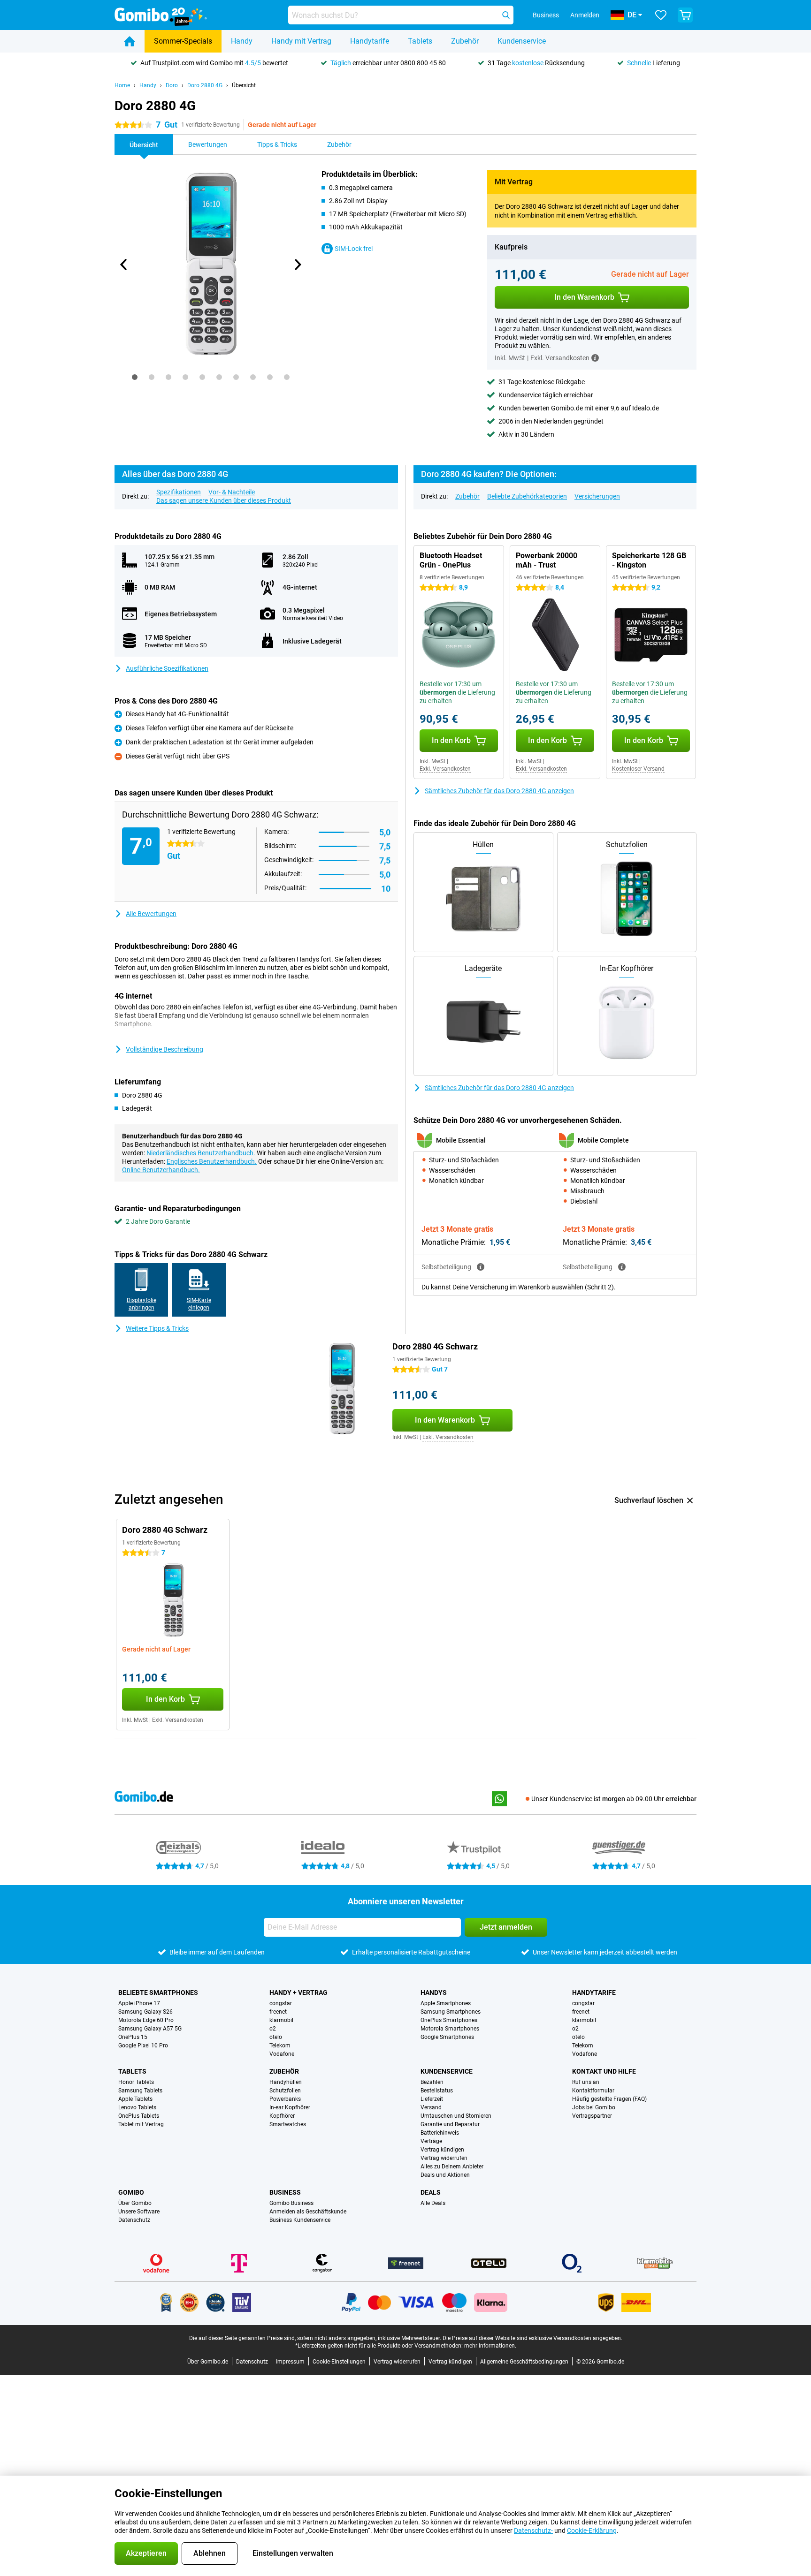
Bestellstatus (437, 2091)
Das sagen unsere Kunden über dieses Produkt (224, 500)
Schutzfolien (285, 2091)
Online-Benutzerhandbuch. (161, 1170)
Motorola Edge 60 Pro (146, 2020)
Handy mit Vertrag (301, 41)
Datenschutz (134, 2220)
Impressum (290, 2362)
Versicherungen (597, 496)
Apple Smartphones (446, 2003)
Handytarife (370, 41)
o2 (273, 2029)
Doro (172, 85)
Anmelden (585, 15)
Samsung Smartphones (451, 2012)
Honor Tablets (136, 2082)
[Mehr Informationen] (595, 358)
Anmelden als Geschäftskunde (308, 2212)
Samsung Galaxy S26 (145, 2012)
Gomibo (131, 2192)
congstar (281, 2003)
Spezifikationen (179, 492)
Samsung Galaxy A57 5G (150, 2029)
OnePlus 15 (133, 2037)
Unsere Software (139, 2212)
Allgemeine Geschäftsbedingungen (524, 2362)
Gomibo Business (291, 2203)
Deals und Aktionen (445, 2175)
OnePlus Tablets (139, 2116)
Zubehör (465, 41)
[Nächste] (297, 265)
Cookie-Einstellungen (339, 2362)
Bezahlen (432, 2082)
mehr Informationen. (490, 2346)
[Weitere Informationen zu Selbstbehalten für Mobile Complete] (622, 1267)
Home (122, 85)
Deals (431, 2192)
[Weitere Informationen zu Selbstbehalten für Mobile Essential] (481, 1267)
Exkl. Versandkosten (445, 769)
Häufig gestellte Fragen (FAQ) (609, 2099)
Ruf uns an (586, 2082)
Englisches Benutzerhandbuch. (212, 1161)
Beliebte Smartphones (158, 1993)
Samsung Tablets (140, 2091)
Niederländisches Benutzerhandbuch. (201, 1153)
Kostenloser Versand (638, 769)
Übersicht (244, 85)
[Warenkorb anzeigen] (685, 15)
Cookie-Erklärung (592, 2531)
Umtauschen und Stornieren (456, 2116)
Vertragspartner (592, 2116)
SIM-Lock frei (354, 249)
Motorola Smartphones (450, 2029)
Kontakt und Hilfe (604, 2071)
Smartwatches (288, 2124)
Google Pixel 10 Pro (143, 2046)
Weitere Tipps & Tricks (157, 1328)
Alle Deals (433, 2203)
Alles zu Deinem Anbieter (452, 2167)
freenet (278, 2012)
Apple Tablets (135, 2099)
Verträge (431, 2141)
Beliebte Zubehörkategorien (527, 496)
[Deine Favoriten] (661, 15)
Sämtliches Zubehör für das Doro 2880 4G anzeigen (499, 791)
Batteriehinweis (440, 2133)
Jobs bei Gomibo (594, 2107)
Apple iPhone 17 (139, 2003)
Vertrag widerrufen (444, 2158)
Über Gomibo (135, 2203)
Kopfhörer (282, 2116)
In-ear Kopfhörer (290, 2107)
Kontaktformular (593, 2091)
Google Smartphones (447, 2037)
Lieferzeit (432, 2099)
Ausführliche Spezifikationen (167, 668)
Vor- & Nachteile (232, 492)
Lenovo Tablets (137, 2107)
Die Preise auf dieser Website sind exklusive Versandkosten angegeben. (532, 2338)
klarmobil (281, 2020)
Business (285, 2192)
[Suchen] (506, 15)
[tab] (135, 377)
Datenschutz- (533, 2531)
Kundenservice (522, 41)
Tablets (420, 41)
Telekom (280, 2046)
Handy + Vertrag (298, 1993)
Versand (431, 2107)
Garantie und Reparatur (450, 2124)
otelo (276, 2037)
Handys (434, 1993)
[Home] (130, 41)
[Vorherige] (124, 265)
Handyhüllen (286, 2082)
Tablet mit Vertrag (141, 2124)
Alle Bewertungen (151, 914)
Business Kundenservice (300, 2220)
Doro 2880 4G (205, 85)
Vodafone (282, 2054)
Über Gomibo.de (208, 2362)
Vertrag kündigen (442, 2150)
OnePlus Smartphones (449, 2020)
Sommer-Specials (183, 41)
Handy (242, 41)
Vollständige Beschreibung (164, 1049)
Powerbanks (285, 2099)
